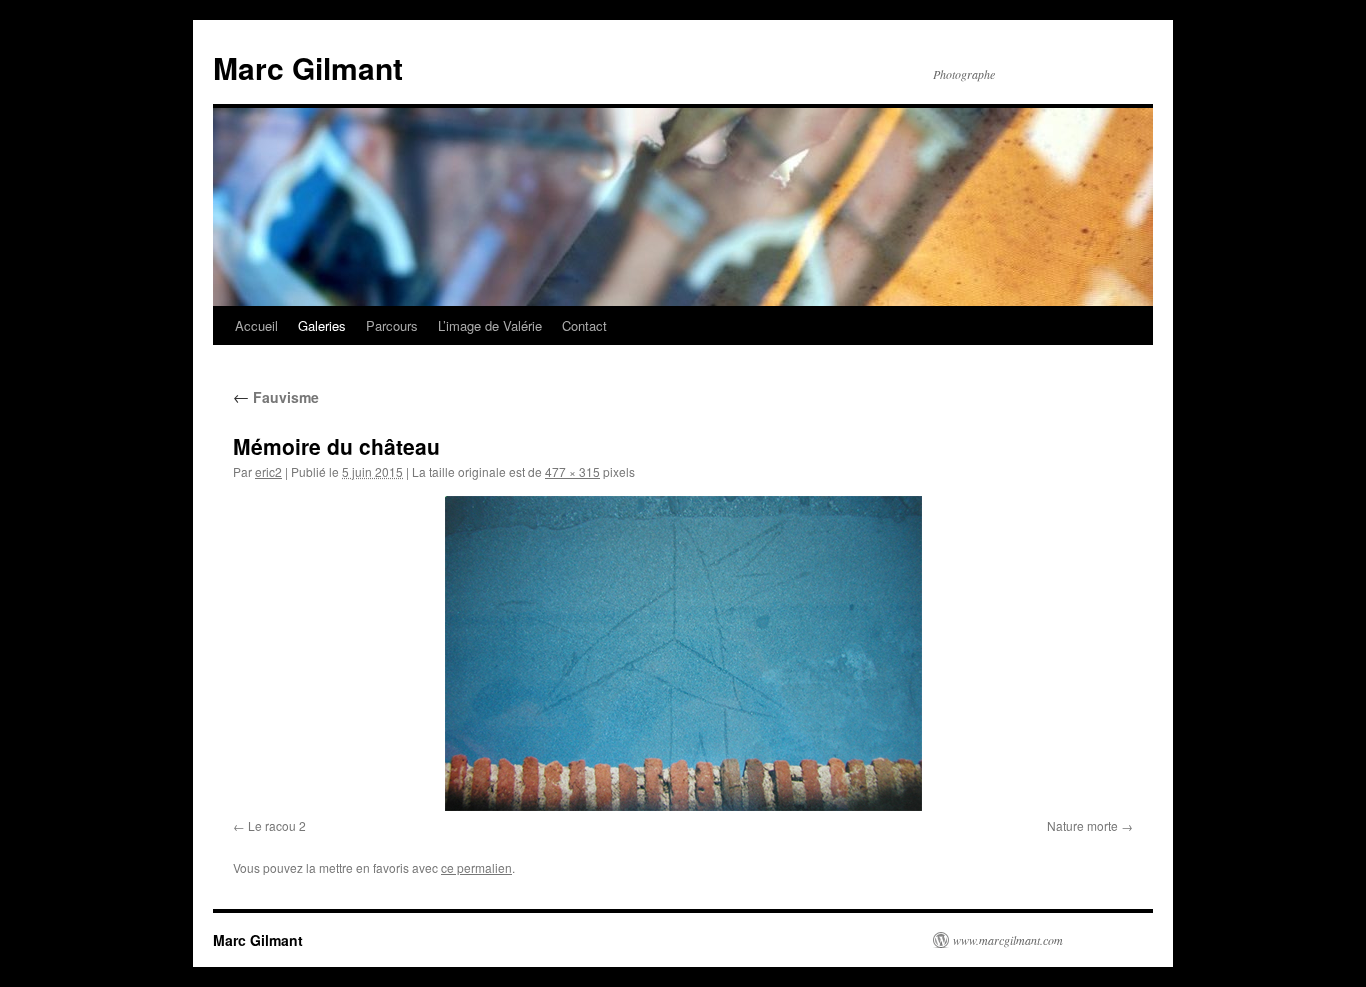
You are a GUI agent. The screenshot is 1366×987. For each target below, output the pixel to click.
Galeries (322, 325)
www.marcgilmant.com (1008, 940)
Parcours (392, 325)
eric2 (268, 471)
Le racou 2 (277, 825)
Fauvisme (276, 397)
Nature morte (1082, 825)
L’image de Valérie (490, 325)
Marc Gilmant (308, 67)
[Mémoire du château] (683, 653)
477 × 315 (572, 471)
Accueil (256, 325)
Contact (584, 325)
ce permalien (476, 867)
